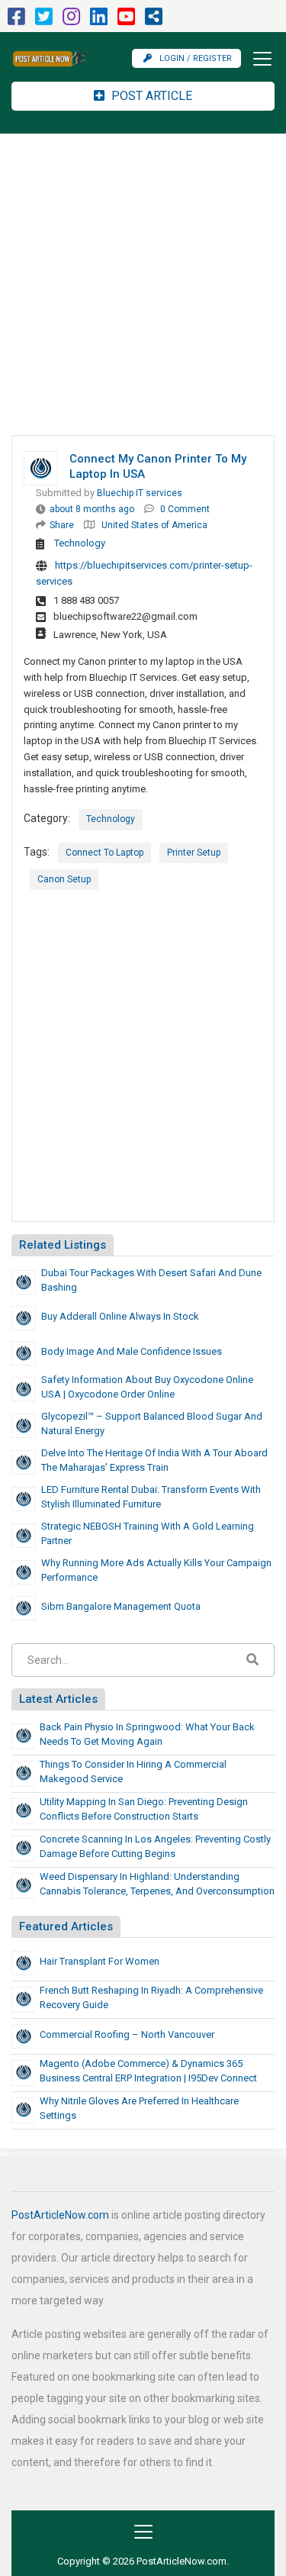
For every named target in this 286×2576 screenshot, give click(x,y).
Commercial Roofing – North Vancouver (127, 2034)
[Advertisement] (143, 284)
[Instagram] (71, 20)
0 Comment (185, 509)
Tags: (37, 852)
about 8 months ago (92, 509)
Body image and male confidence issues (132, 1351)
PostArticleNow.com (60, 2215)
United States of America (154, 525)
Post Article (150, 96)
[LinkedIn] (99, 20)
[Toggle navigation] (258, 59)
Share (62, 525)
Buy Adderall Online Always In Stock (120, 1316)
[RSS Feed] (154, 20)
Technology (80, 543)
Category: (47, 818)
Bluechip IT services (140, 493)
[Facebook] (16, 20)
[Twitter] (44, 20)
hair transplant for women (100, 1961)
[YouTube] (126, 20)
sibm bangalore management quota (121, 1606)
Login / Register (196, 58)
